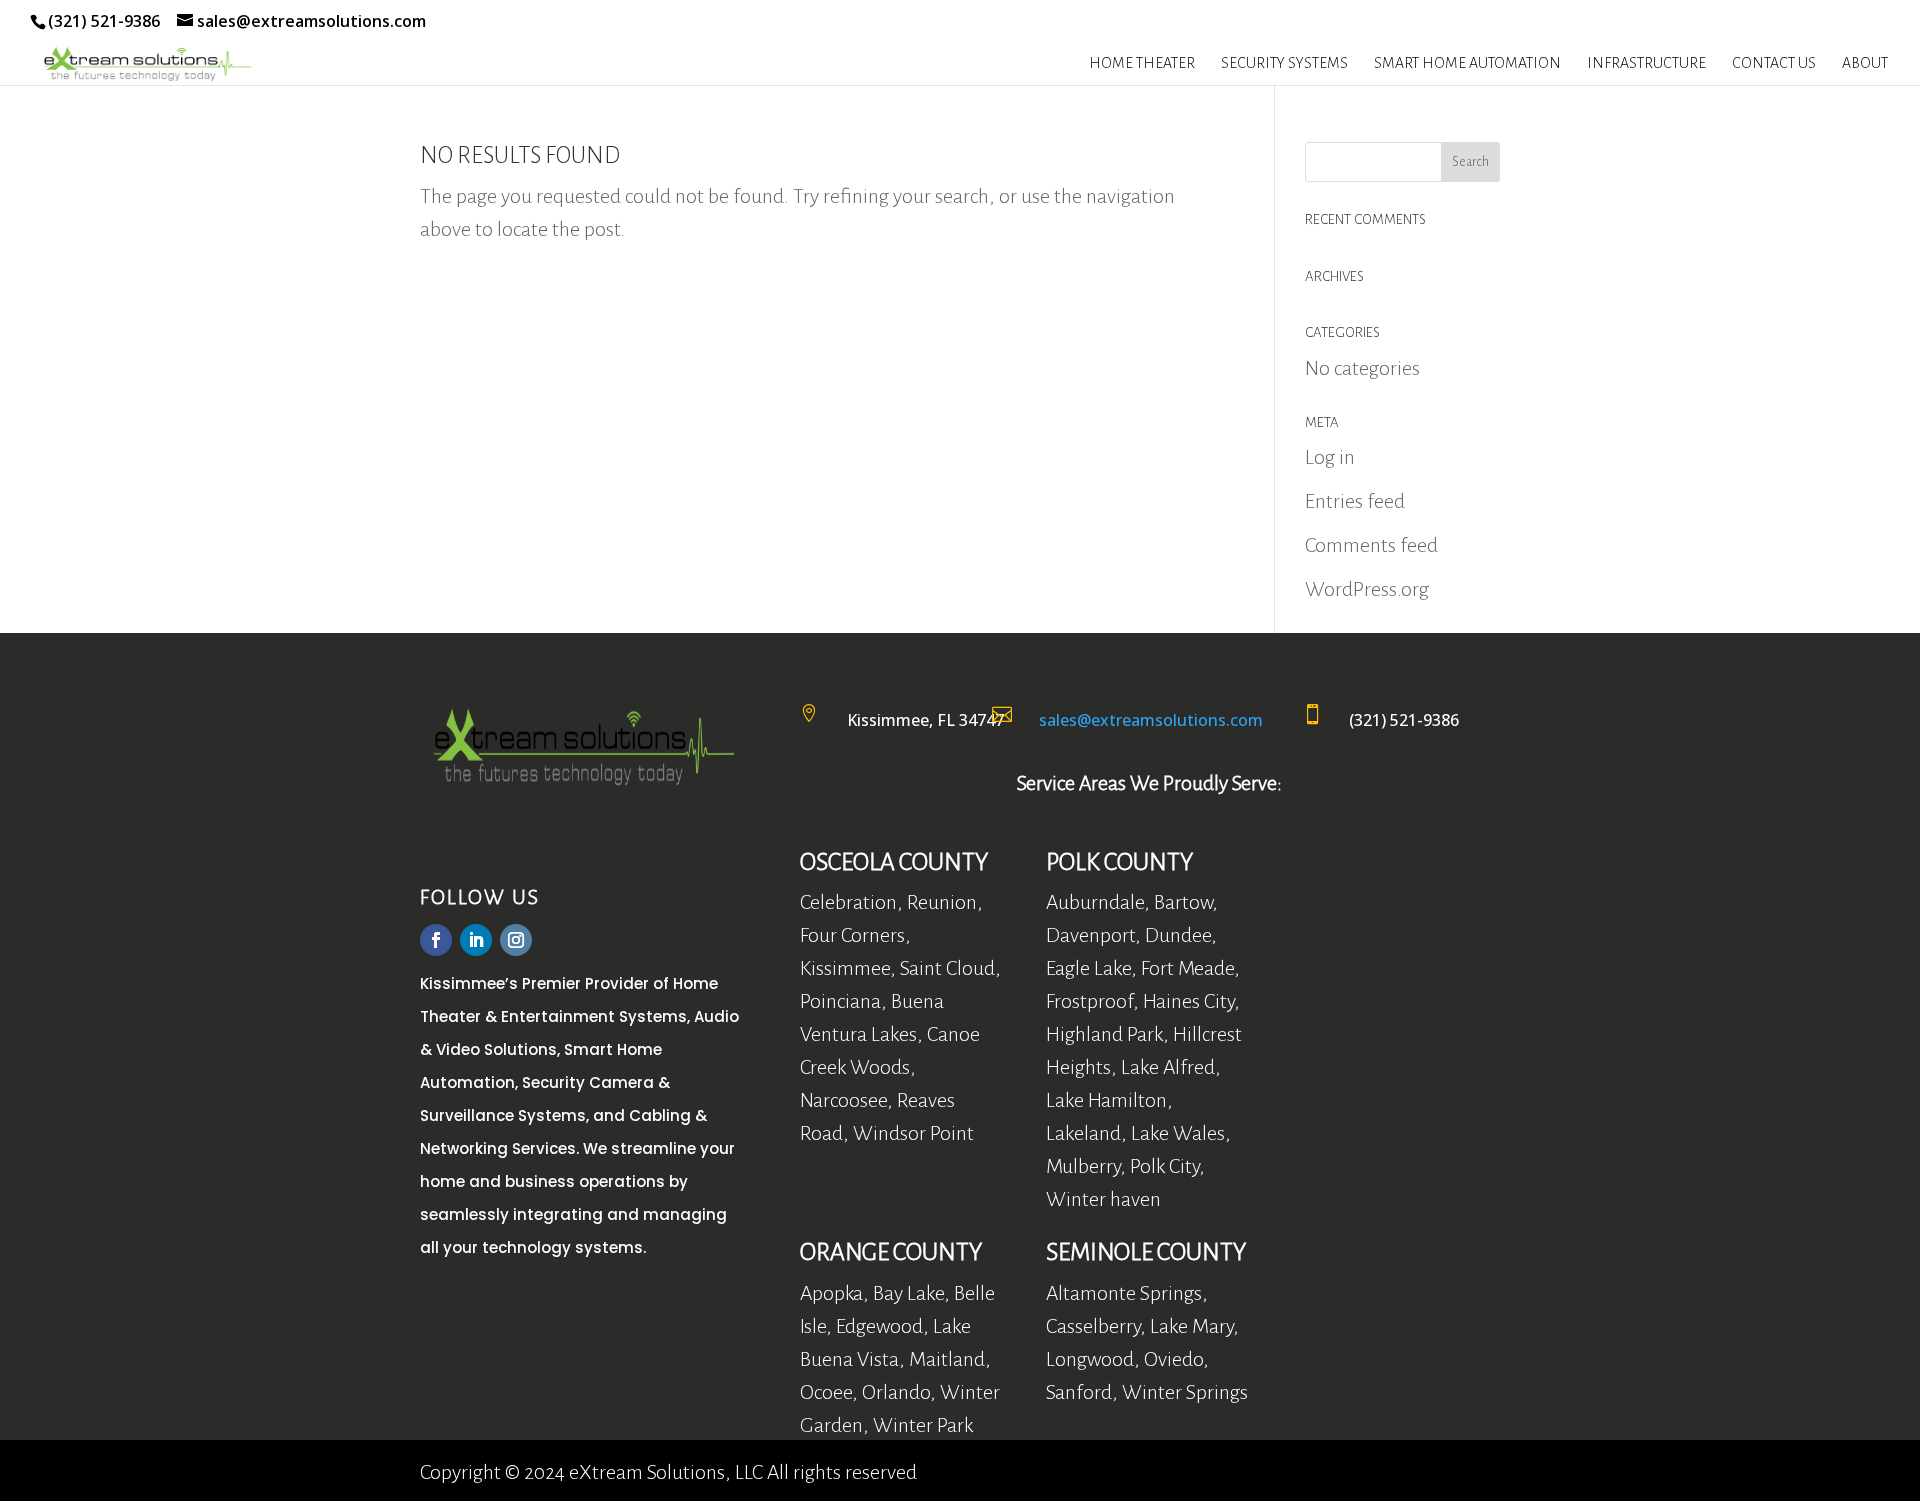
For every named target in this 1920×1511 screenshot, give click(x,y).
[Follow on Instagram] (516, 940)
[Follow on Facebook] (436, 940)
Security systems (1284, 63)
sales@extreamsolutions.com (1151, 720)
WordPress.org (1367, 589)
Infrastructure (1646, 63)
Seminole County (1146, 1252)
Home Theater (1142, 63)
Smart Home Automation (1467, 63)
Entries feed (1355, 501)
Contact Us (1774, 63)
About (1865, 63)
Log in (1330, 457)
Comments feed (1371, 545)
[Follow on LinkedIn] (476, 940)
